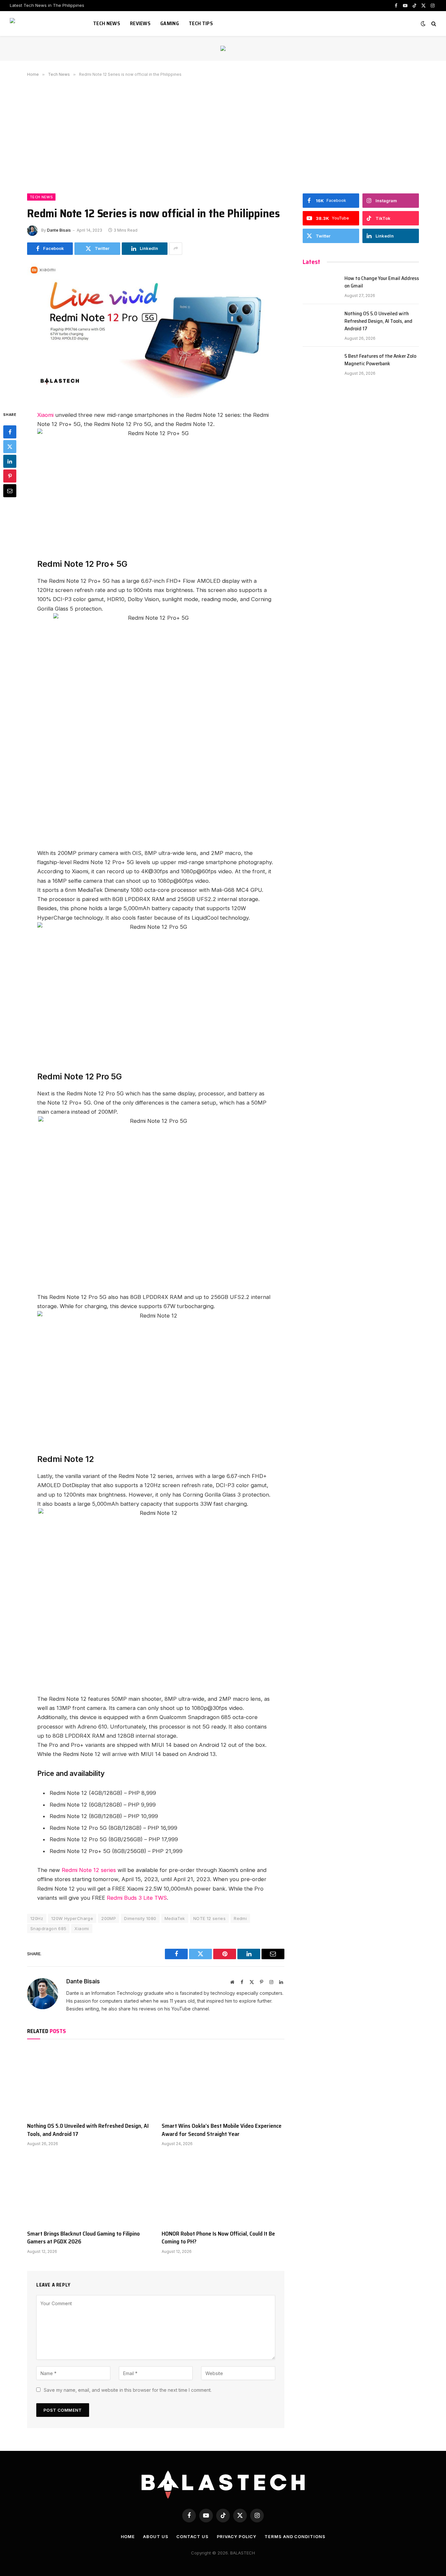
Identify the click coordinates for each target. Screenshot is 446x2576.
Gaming (170, 23)
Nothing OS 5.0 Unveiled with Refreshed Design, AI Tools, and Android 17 (88, 2130)
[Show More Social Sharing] (176, 249)
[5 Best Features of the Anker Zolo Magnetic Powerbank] (321, 364)
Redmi (240, 1918)
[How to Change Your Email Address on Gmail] (321, 287)
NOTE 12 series (209, 1918)
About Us (156, 2536)
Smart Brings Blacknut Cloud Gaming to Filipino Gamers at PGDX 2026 (83, 2238)
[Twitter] (10, 447)
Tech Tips (201, 23)
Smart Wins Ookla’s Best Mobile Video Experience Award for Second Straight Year (222, 2130)
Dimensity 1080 (140, 1918)
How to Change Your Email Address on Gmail (382, 282)
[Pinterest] (10, 476)
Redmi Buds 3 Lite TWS (137, 1898)
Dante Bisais (59, 230)
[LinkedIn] (10, 461)
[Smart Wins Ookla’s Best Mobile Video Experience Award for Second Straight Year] (223, 2082)
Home (128, 2536)
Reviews (140, 23)
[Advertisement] (223, 134)
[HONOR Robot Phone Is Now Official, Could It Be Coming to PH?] (223, 2190)
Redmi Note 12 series (89, 1870)
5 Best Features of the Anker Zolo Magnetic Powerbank (380, 360)
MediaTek (175, 1918)
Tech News (107, 23)
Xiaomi (45, 415)
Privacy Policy (237, 2536)
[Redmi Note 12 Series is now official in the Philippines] (156, 396)
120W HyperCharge (72, 1918)
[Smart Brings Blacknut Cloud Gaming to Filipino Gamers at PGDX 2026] (88, 2190)
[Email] (10, 491)
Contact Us (192, 2536)
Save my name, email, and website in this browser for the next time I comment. (128, 2390)
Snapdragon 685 (48, 1928)
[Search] (433, 24)
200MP (109, 1918)
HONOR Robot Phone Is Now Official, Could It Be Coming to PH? (218, 2238)
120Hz (37, 1918)
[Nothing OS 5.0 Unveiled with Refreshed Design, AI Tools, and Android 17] (88, 2082)
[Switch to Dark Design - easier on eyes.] (423, 24)
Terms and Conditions (295, 2536)
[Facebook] (10, 432)
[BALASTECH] (43, 24)
